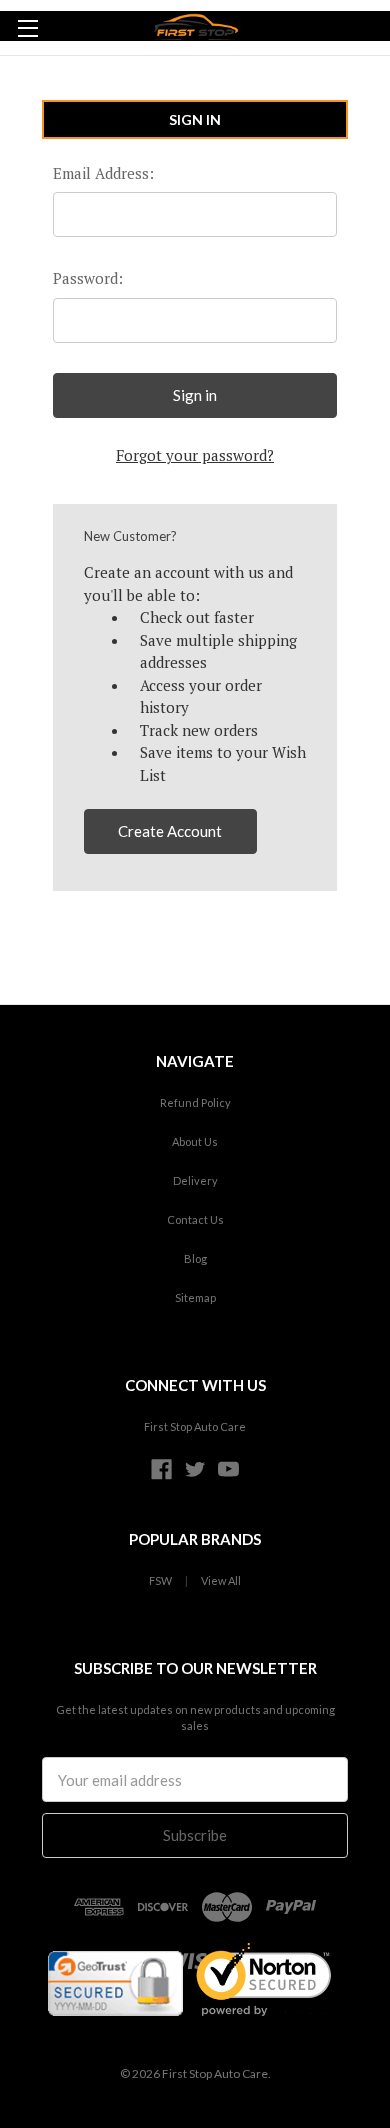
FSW (160, 1580)
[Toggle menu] (27, 27)
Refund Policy (195, 1102)
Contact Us (195, 1219)
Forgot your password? (195, 455)
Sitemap (195, 1297)
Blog (195, 1258)
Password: (88, 278)
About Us (195, 1141)
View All (221, 1580)
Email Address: (103, 173)
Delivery (195, 1180)
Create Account (170, 831)
